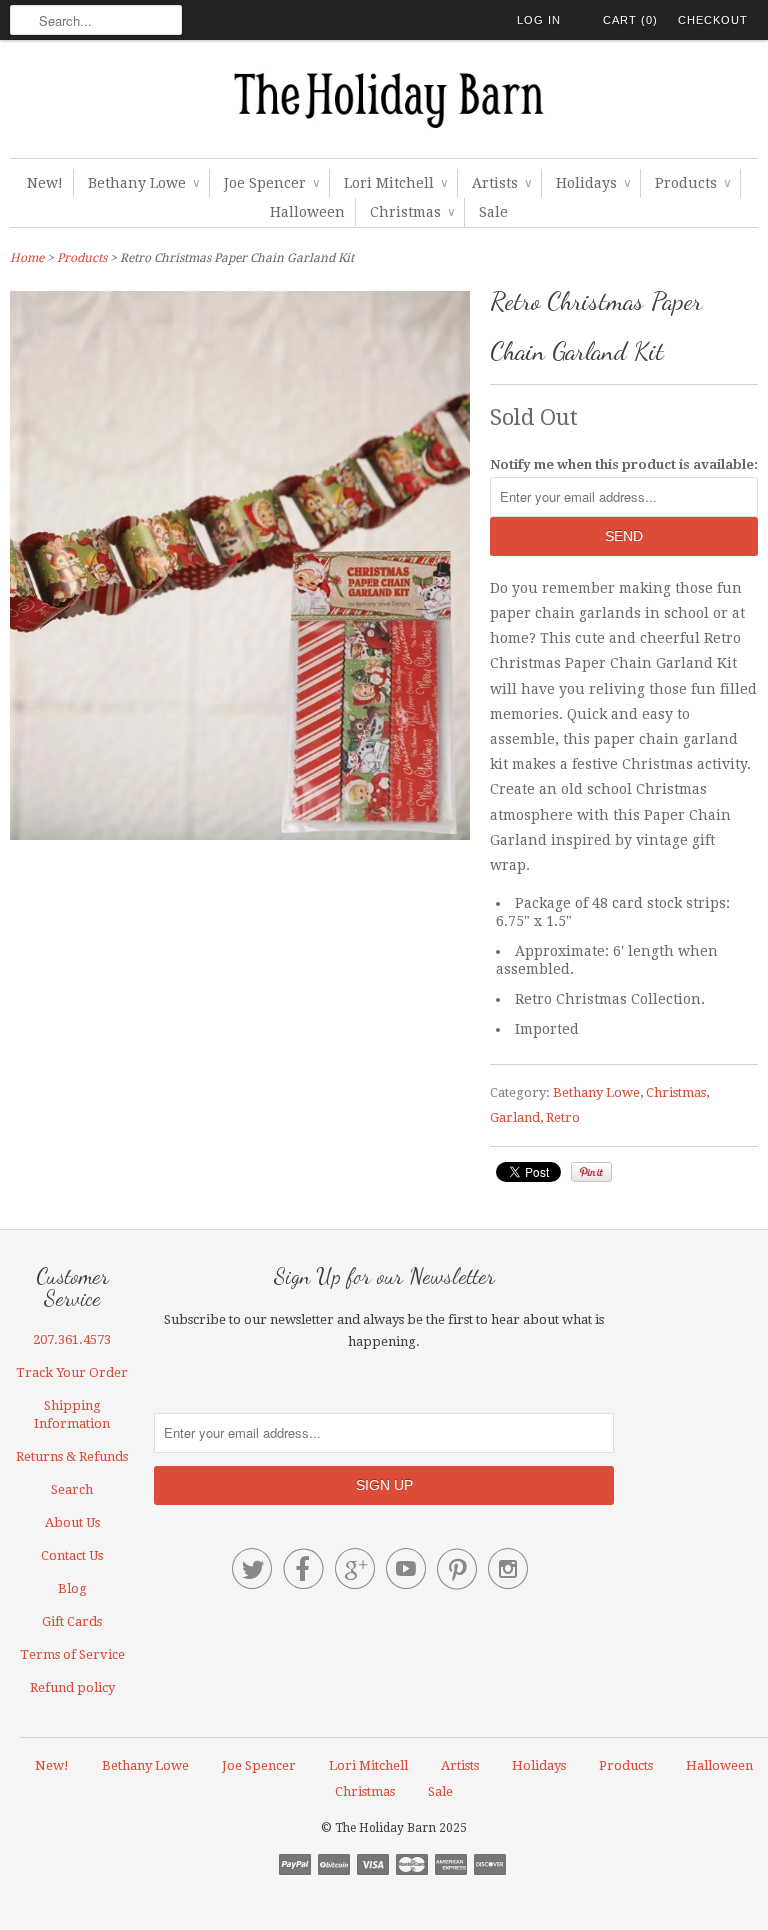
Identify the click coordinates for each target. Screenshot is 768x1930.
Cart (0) (630, 20)
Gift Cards (72, 1621)
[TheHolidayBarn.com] (384, 104)
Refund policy (72, 1687)
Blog (72, 1588)
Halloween (307, 212)
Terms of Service (72, 1654)
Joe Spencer (271, 183)
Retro (563, 1117)
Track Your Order (72, 1372)
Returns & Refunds (72, 1456)
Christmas (412, 212)
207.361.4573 (72, 1339)
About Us (72, 1522)
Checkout (713, 20)
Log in (539, 20)
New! (45, 183)
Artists (501, 183)
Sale (493, 212)
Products (692, 183)
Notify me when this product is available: (624, 464)
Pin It (591, 1172)
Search (72, 1489)
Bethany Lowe (143, 183)
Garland (515, 1117)
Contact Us (72, 1555)
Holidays (593, 183)
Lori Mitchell (395, 183)
